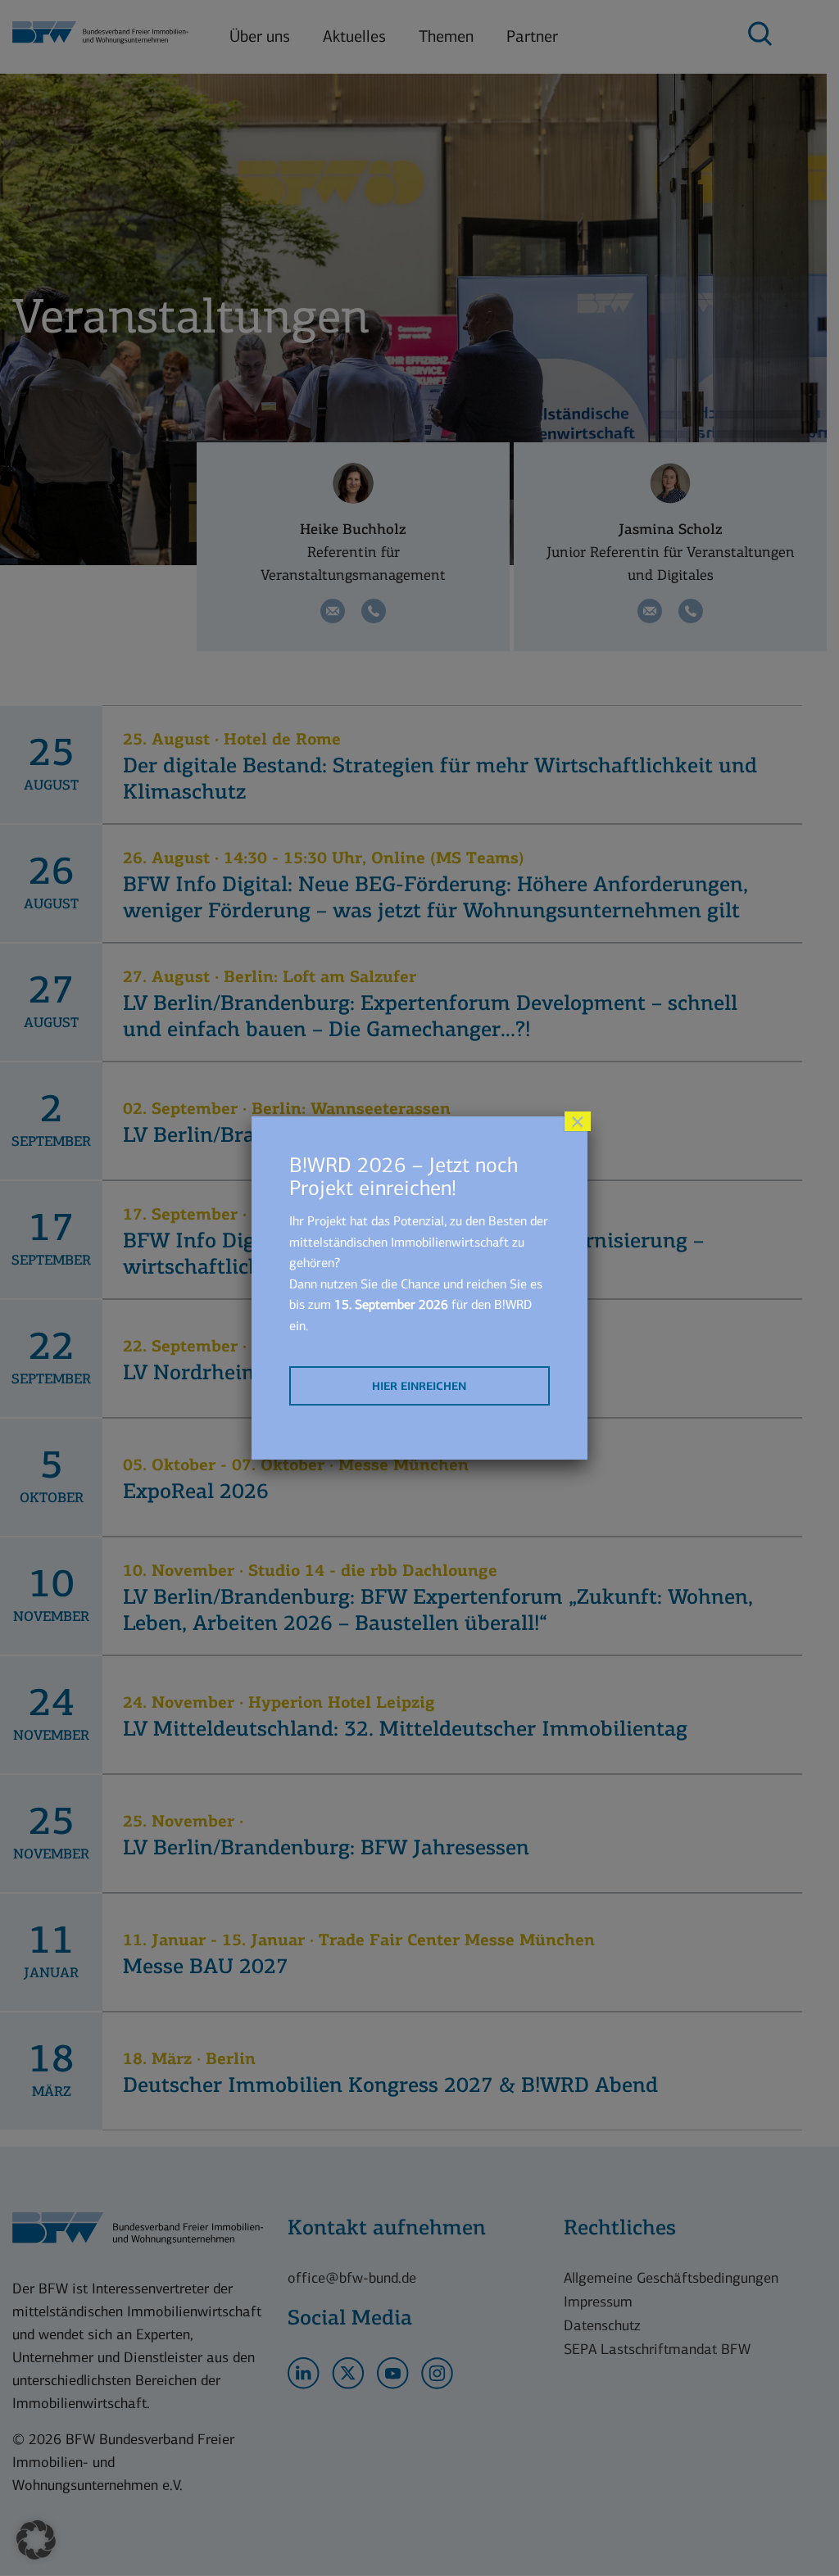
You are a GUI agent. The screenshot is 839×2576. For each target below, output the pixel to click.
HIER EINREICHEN (419, 1386)
